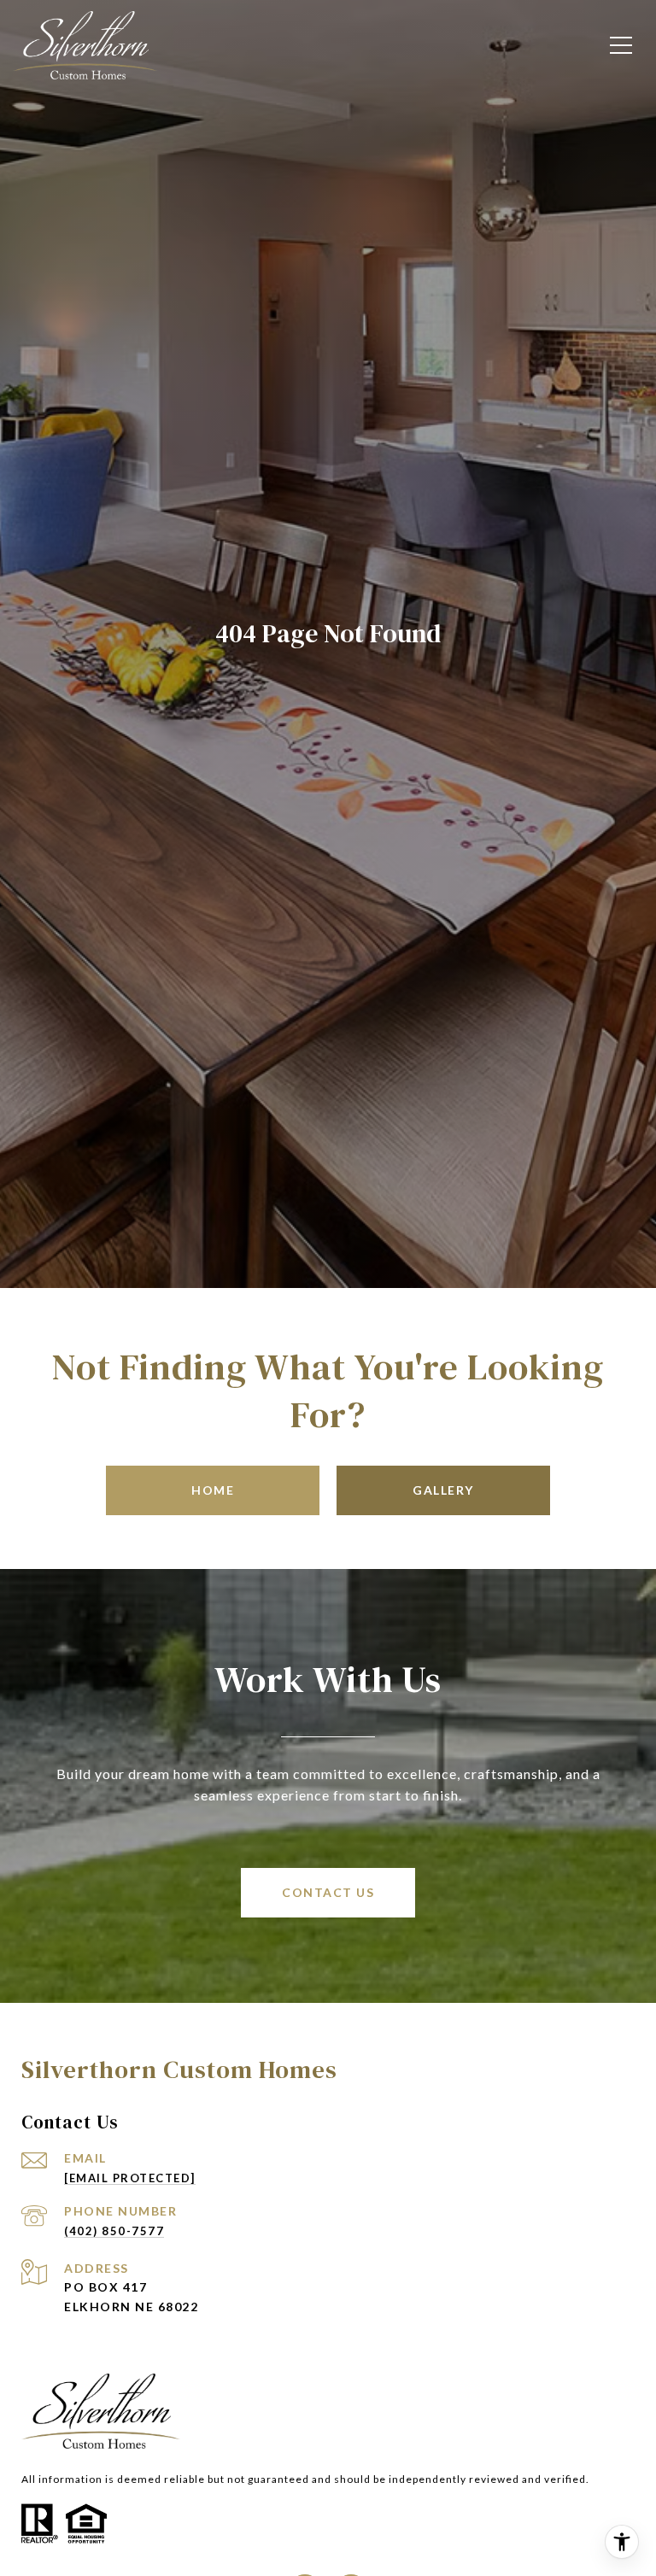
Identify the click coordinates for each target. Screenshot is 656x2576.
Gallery (443, 1490)
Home (213, 1490)
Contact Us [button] (328, 1892)
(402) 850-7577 (114, 2231)
